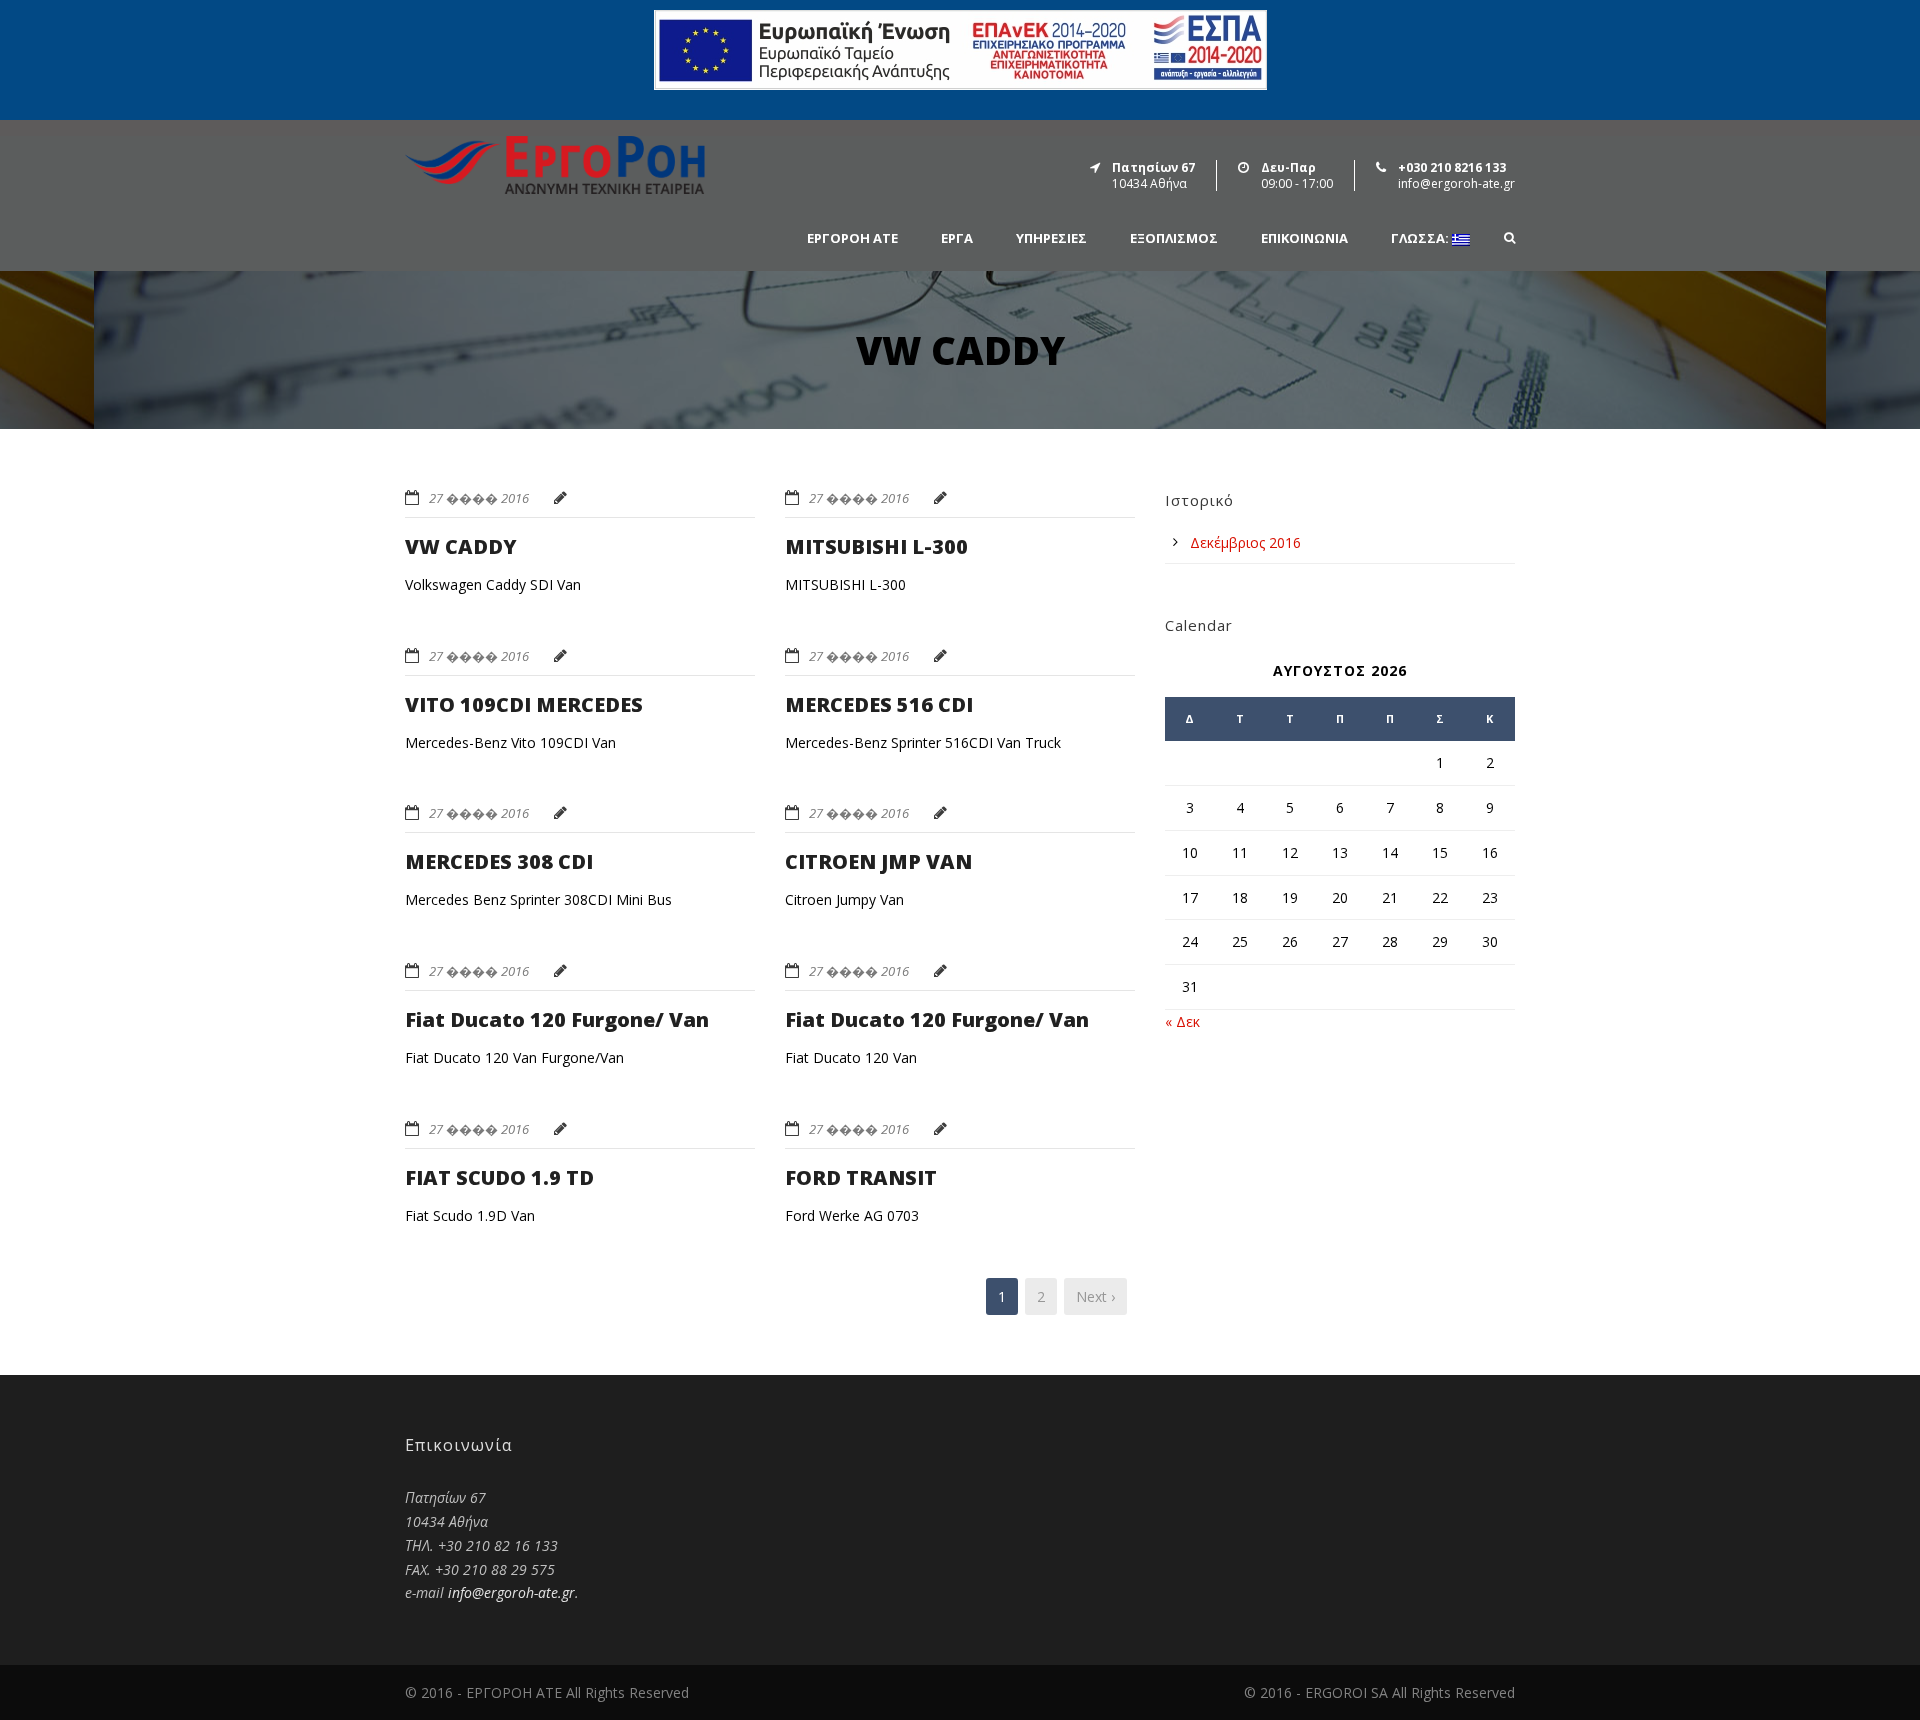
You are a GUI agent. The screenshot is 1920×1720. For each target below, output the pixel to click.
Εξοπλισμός (1174, 238)
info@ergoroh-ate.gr (511, 1592)
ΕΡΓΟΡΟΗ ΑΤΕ (852, 238)
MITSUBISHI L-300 (876, 546)
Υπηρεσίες (1051, 238)
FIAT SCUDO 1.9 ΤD (499, 1177)
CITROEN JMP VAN (878, 861)
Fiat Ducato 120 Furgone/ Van (557, 1019)
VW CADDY (461, 546)
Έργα (957, 238)
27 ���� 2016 (479, 498)
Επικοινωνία (1304, 238)
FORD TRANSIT (861, 1177)
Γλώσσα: (1421, 239)
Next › (1095, 1296)
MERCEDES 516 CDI (879, 704)
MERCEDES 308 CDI (499, 861)
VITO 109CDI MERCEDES (524, 704)
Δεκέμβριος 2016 (1245, 542)
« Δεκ (1182, 1021)
